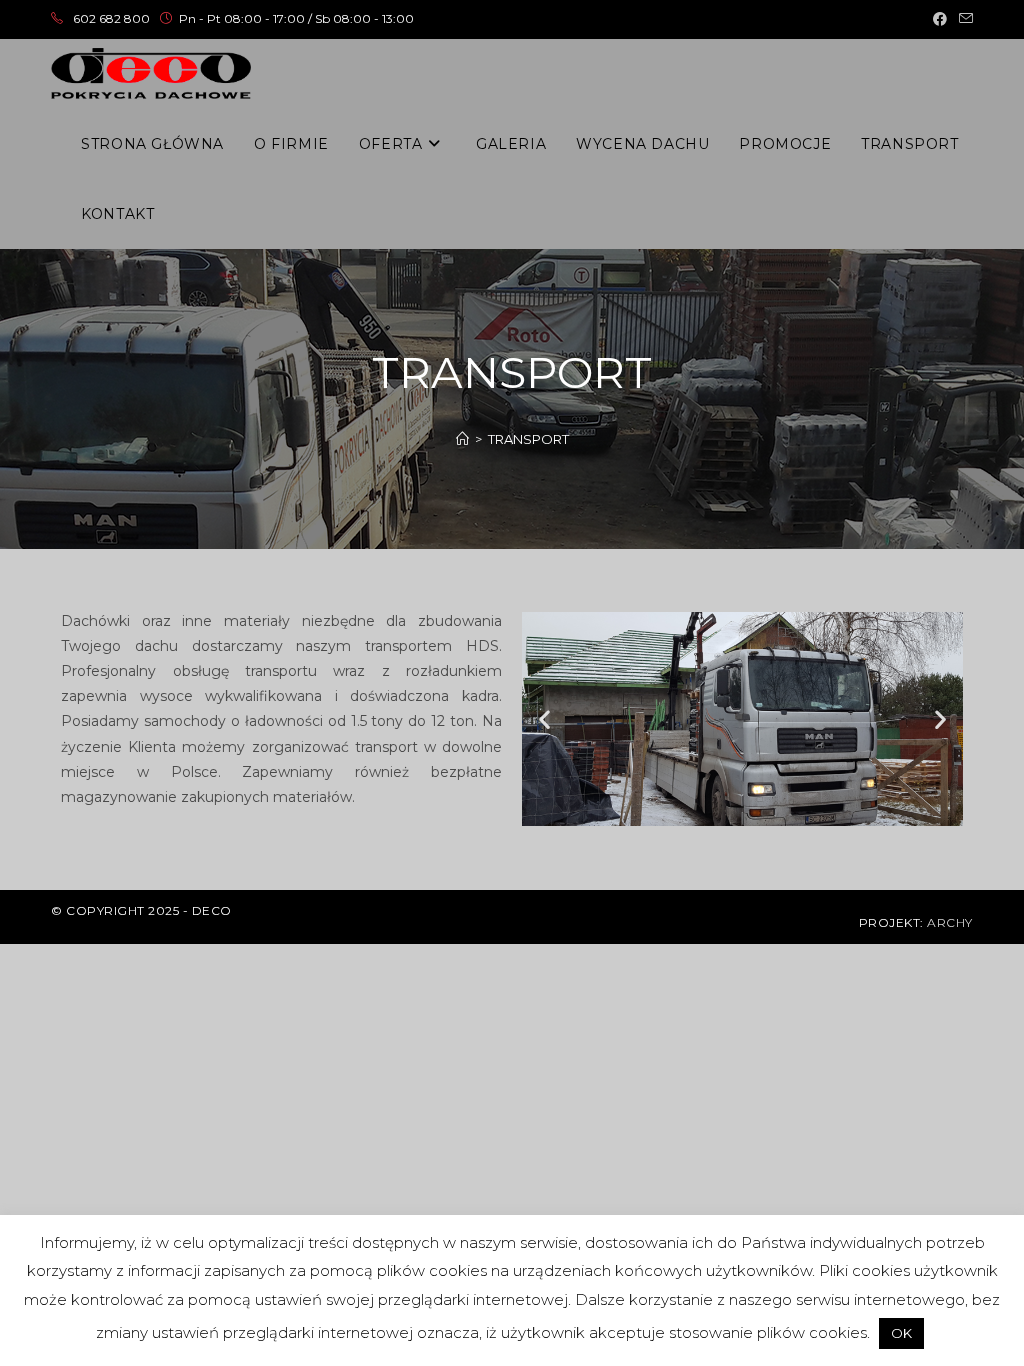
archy (950, 922)
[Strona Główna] (462, 439)
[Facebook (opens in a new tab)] (940, 19)
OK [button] (901, 1333)
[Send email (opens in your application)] (963, 19)
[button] (544, 719)
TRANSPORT (528, 439)
